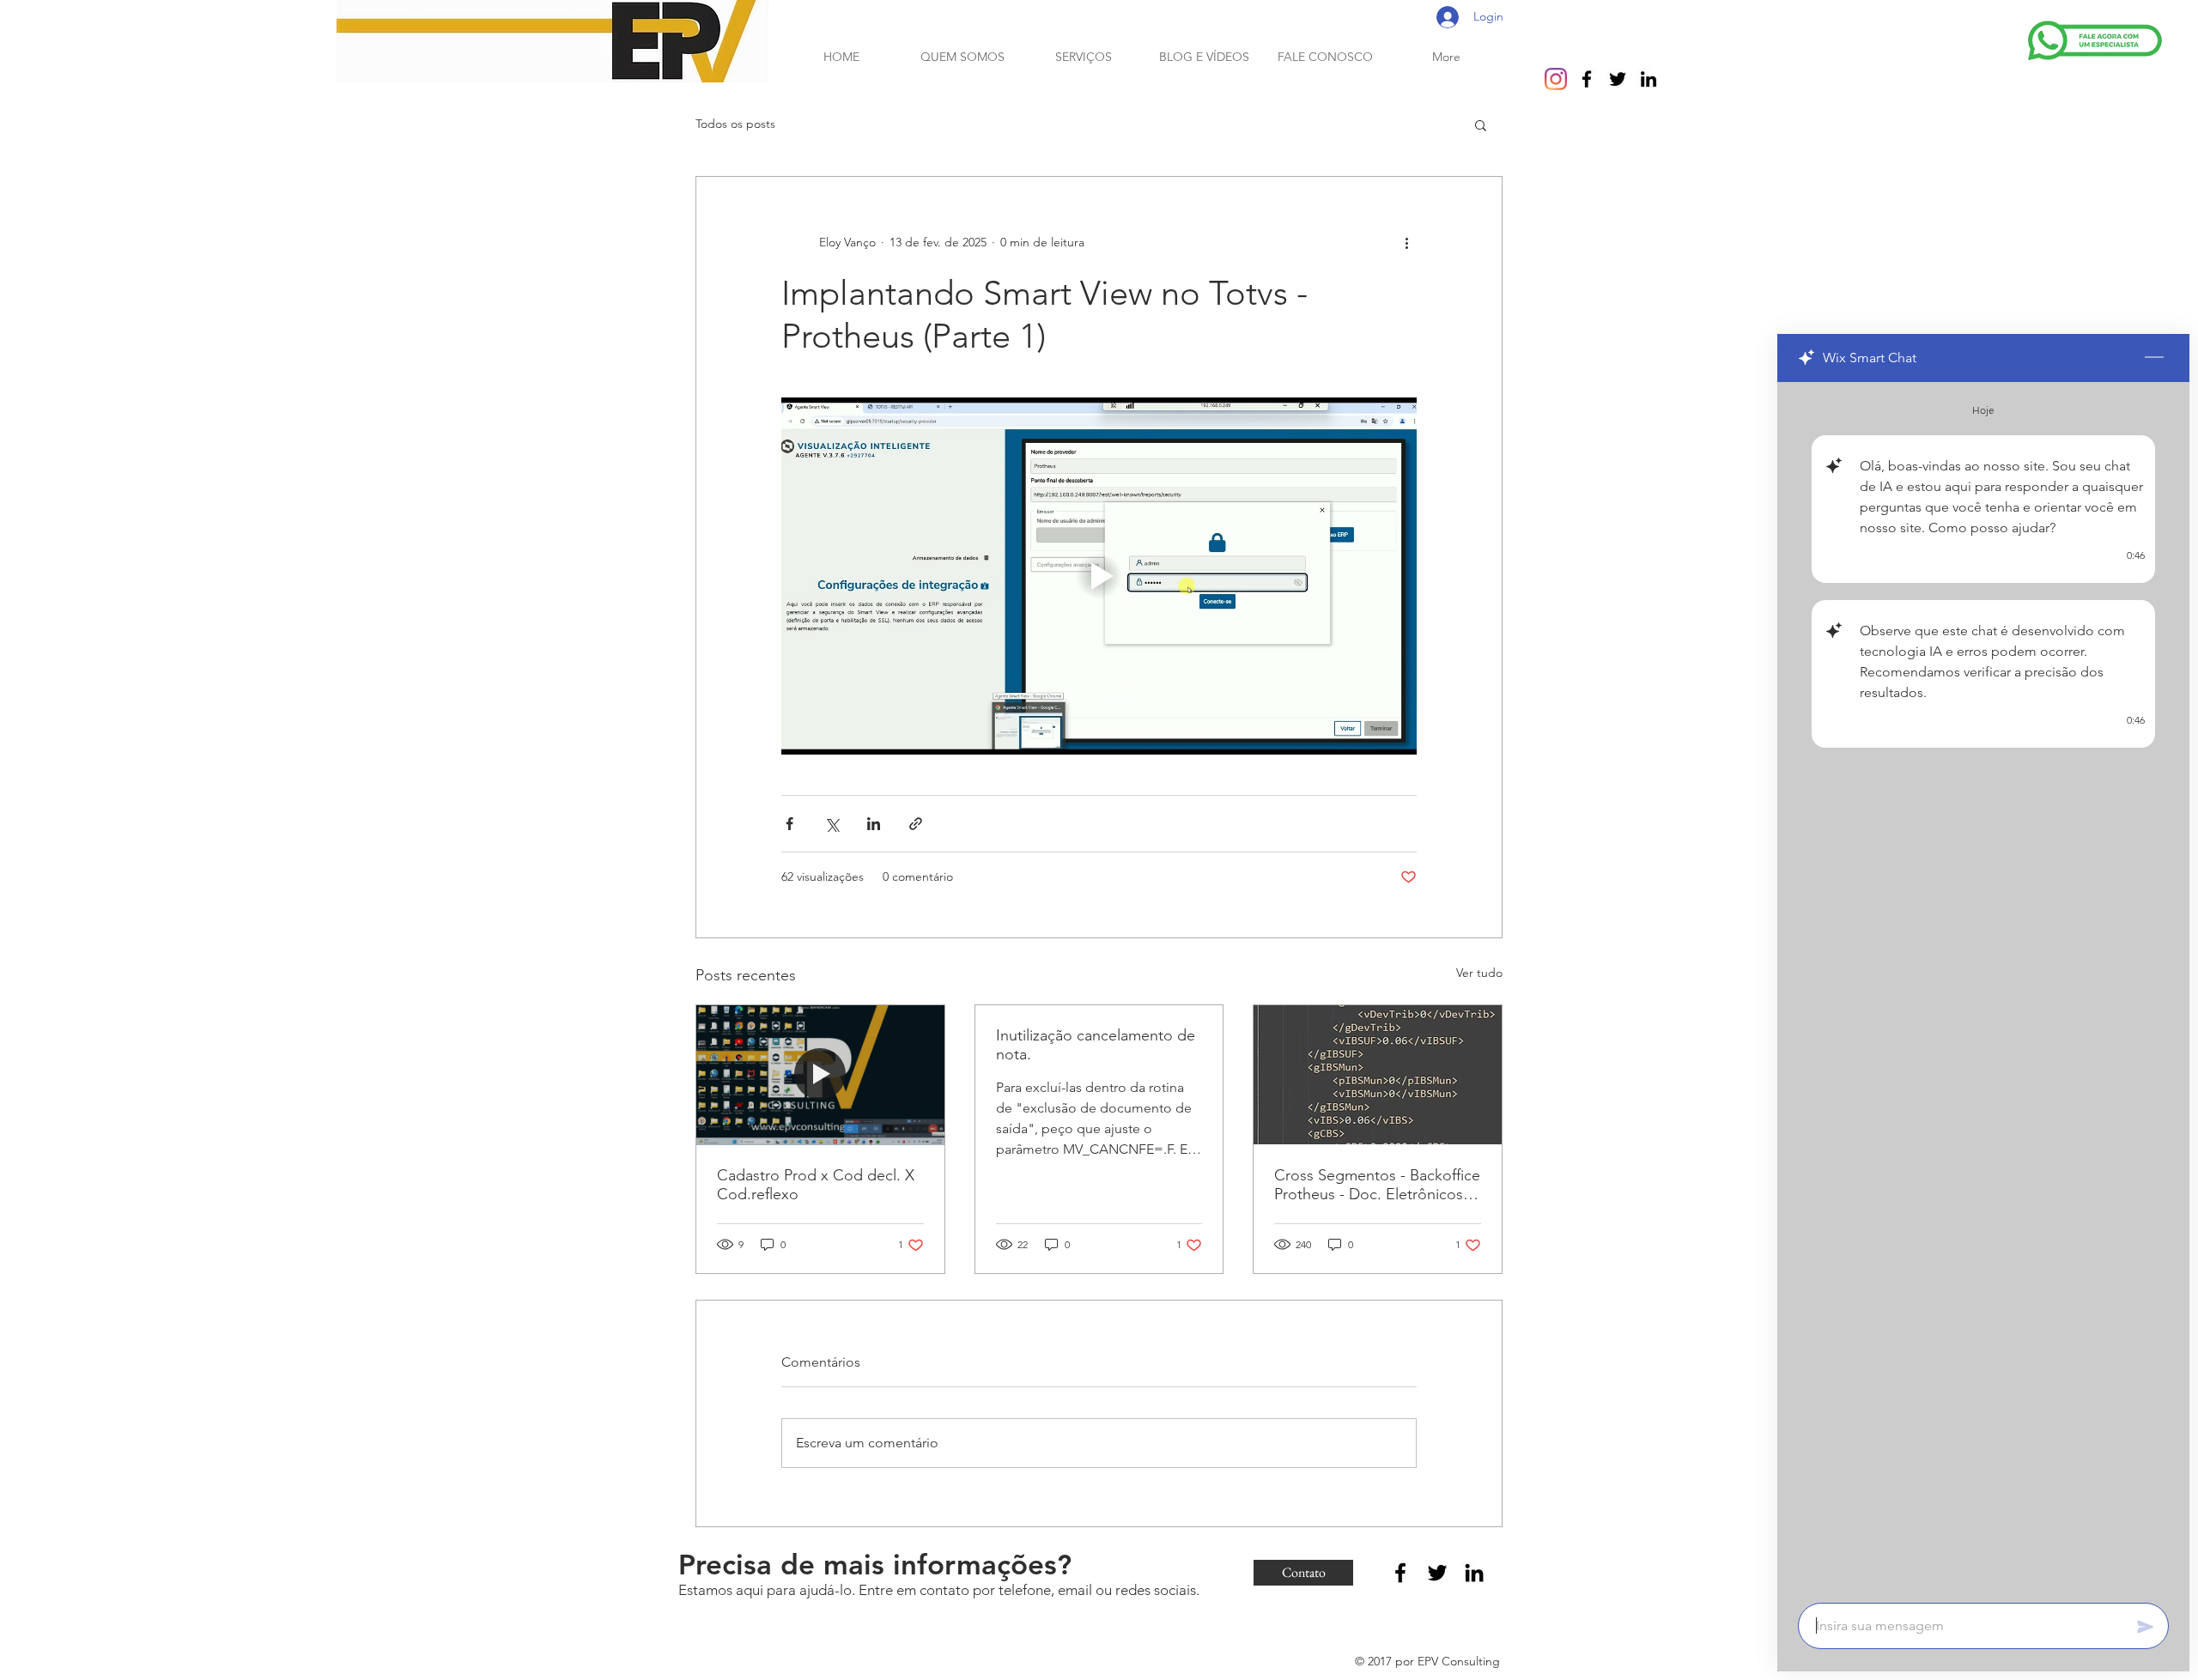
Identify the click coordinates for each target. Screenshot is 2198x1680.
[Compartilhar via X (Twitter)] (832, 824)
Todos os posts (735, 124)
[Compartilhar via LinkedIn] (874, 824)
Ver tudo (1479, 973)
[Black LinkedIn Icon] (1648, 79)
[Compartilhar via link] (916, 824)
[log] (1983, 987)
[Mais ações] (1406, 242)
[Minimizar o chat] (2154, 358)
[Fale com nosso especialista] (2095, 40)
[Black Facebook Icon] (1587, 79)
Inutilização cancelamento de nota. (1096, 1045)
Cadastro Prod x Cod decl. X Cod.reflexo (816, 1185)
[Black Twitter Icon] (1618, 79)
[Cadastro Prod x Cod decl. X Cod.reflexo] (820, 1075)
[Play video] (1099, 576)
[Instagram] (1556, 79)
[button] (1481, 124)
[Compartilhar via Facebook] (789, 824)
